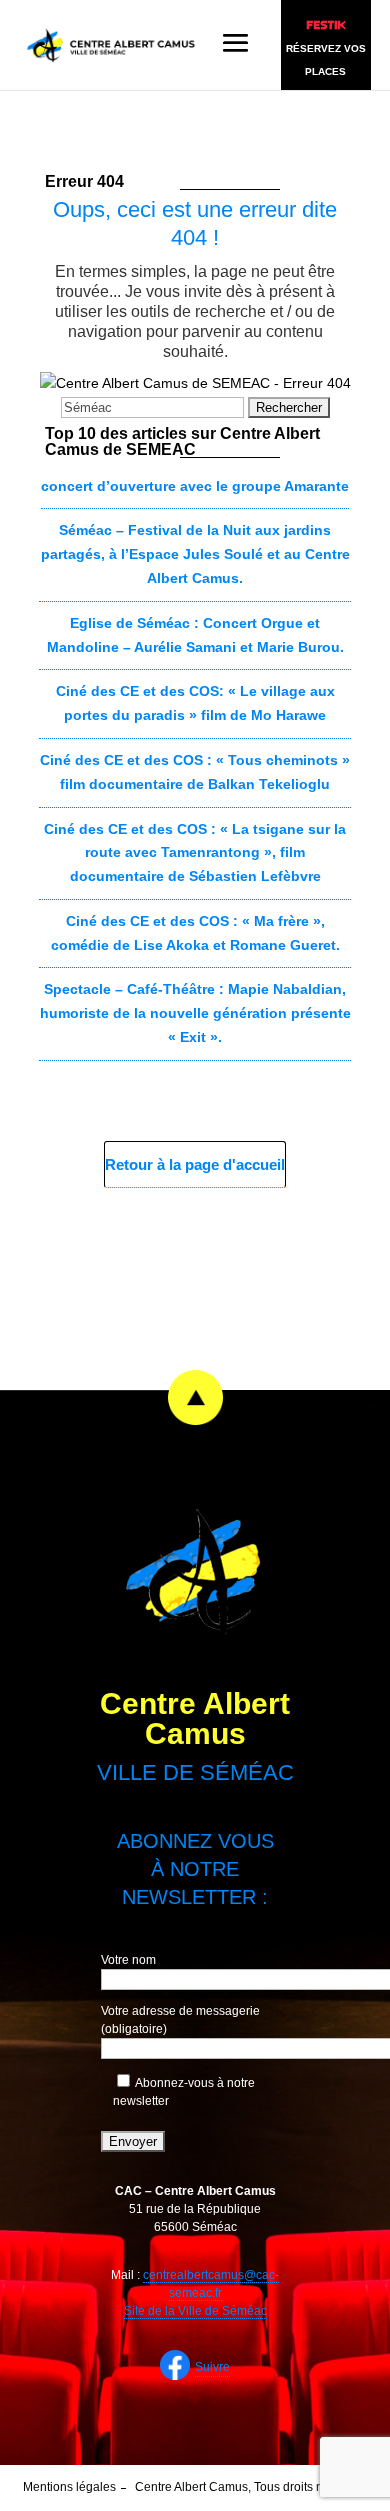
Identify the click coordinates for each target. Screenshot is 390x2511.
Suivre (212, 2367)
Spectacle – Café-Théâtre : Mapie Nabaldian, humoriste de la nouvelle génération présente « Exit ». (195, 1013)
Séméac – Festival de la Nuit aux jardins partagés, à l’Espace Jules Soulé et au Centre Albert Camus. (195, 554)
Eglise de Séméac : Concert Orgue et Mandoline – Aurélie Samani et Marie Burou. (195, 635)
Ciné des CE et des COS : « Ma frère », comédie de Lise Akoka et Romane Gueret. (195, 933)
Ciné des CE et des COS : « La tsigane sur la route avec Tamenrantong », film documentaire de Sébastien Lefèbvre (195, 853)
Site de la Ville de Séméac (195, 2311)
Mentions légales (69, 2487)
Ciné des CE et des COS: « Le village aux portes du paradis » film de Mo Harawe (195, 703)
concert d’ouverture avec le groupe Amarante (195, 486)
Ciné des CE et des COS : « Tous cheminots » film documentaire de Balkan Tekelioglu (195, 772)
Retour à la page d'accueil (195, 1164)
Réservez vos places (326, 60)
